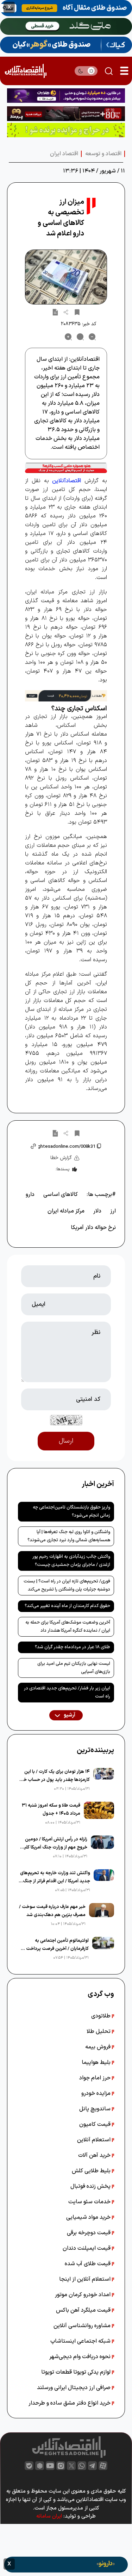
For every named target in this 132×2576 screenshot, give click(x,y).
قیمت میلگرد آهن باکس (84, 2310)
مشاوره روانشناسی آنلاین (83, 2326)
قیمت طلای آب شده (88, 2264)
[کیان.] (66, 45)
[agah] (66, 8)
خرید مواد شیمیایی (89, 2217)
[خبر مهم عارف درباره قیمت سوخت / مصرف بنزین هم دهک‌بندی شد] (102, 1915)
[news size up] (68, 337)
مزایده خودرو (97, 2093)
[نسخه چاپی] (55, 312)
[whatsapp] (82, 2466)
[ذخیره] (77, 312)
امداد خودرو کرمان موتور (83, 2295)
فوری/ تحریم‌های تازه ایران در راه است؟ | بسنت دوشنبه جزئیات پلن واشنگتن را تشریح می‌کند (67, 1585)
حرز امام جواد (96, 2078)
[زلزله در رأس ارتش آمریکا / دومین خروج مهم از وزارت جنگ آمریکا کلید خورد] (103, 1848)
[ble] (29, 2466)
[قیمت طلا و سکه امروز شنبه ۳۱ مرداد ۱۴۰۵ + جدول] (99, 1814)
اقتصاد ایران (64, 154)
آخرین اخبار (98, 1484)
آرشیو (69, 1715)
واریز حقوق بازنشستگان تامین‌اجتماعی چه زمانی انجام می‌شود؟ (71, 1511)
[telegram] (92, 2466)
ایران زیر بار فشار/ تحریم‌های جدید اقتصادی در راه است (67, 1692)
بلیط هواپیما (97, 2062)
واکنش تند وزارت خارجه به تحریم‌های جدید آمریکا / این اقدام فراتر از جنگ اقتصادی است (55, 1878)
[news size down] (92, 337)
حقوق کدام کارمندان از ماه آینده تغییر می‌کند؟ (67, 1606)
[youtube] (50, 2466)
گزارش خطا (61, 1158)
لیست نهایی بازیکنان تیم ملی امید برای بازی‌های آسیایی (74, 1668)
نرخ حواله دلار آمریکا (93, 1228)
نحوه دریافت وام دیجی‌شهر (81, 2357)
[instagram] (61, 2466)
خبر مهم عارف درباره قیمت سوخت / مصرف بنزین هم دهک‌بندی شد (52, 1911)
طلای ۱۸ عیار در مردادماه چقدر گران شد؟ (73, 1647)
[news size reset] (80, 337)
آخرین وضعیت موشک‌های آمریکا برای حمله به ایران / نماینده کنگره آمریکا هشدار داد (68, 1627)
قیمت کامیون (96, 2124)
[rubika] (40, 2466)
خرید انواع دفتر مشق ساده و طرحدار (70, 2403)
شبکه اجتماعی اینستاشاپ (81, 2341)
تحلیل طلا (99, 2032)
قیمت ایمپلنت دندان (87, 2248)
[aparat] (103, 2466)
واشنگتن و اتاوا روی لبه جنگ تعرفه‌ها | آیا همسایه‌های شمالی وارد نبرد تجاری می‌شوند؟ (69, 1536)
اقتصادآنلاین (67, 481)
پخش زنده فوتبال (91, 2186)
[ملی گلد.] (66, 26)
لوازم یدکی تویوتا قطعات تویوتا (77, 2372)
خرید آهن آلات (95, 2155)
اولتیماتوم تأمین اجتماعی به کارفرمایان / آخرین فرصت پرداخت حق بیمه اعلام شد (54, 1945)
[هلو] (66, 468)
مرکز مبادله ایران (66, 1211)
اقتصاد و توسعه (103, 154)
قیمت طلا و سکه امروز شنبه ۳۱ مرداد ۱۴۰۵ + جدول (51, 1810)
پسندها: (62, 1169)
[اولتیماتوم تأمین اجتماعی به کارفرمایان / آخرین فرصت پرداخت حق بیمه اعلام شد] (103, 1949)
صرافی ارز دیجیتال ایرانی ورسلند (74, 2388)
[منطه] (66, 114)
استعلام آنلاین (95, 2140)
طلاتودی (102, 2016)
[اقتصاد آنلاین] (26, 71)
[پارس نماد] (66, 130)
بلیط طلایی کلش (92, 2171)
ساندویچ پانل (96, 2109)
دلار (97, 1211)
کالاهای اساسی (61, 1195)
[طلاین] (66, 96)
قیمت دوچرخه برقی (89, 2233)
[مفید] (66, 2565)
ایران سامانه (49, 2516)
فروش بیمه (99, 2047)
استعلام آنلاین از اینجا (86, 2279)
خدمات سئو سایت (90, 2202)
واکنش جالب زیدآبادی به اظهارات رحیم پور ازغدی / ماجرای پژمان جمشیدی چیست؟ (71, 1561)
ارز (113, 1211)
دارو (30, 1195)
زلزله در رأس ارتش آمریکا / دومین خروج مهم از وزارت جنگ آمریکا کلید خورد (54, 1844)
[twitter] (71, 2466)
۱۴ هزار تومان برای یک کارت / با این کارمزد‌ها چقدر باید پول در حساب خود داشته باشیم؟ (54, 1776)
